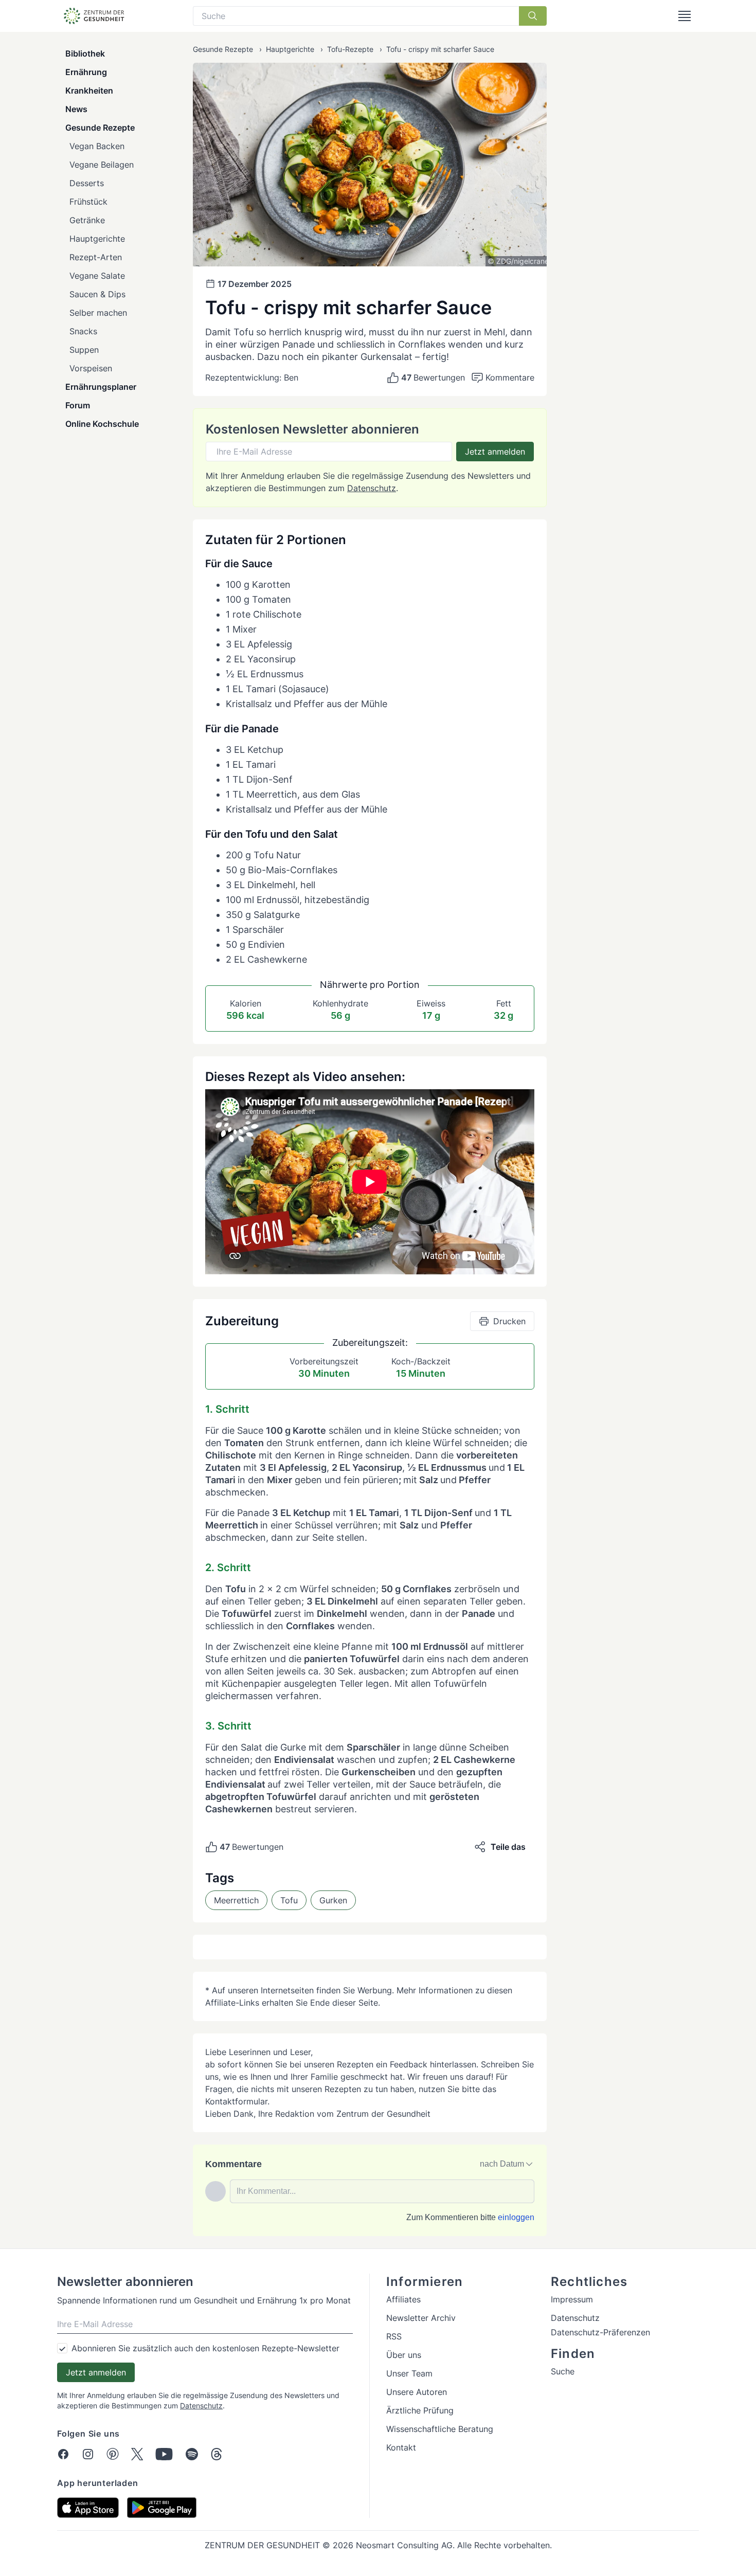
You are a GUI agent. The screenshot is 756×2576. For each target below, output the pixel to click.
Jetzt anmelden (495, 452)
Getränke (87, 220)
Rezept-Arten (96, 257)
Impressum (572, 2299)
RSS (394, 2336)
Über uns (404, 2355)
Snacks (83, 331)
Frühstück (88, 202)
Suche (563, 2371)
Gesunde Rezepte (100, 128)
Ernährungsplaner (101, 387)
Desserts (87, 183)
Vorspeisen (91, 368)
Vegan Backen (97, 146)
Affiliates (403, 2299)
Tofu (289, 1900)
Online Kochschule (102, 424)
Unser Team (409, 2373)
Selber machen (98, 313)
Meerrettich (236, 1900)
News (76, 109)
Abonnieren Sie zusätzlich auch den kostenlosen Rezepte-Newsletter (205, 2348)
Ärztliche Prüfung (420, 2410)
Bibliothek (85, 53)
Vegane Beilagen (102, 165)
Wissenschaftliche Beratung (440, 2429)
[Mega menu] (685, 16)
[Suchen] (533, 16)
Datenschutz (372, 488)
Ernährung (86, 72)
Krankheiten (89, 91)
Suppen (84, 350)
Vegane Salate (97, 276)
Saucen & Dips (97, 294)
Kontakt (401, 2447)
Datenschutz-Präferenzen (600, 2332)
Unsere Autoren (417, 2392)
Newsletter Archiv (421, 2318)
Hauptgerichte (97, 239)
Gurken (333, 1900)
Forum (78, 405)
